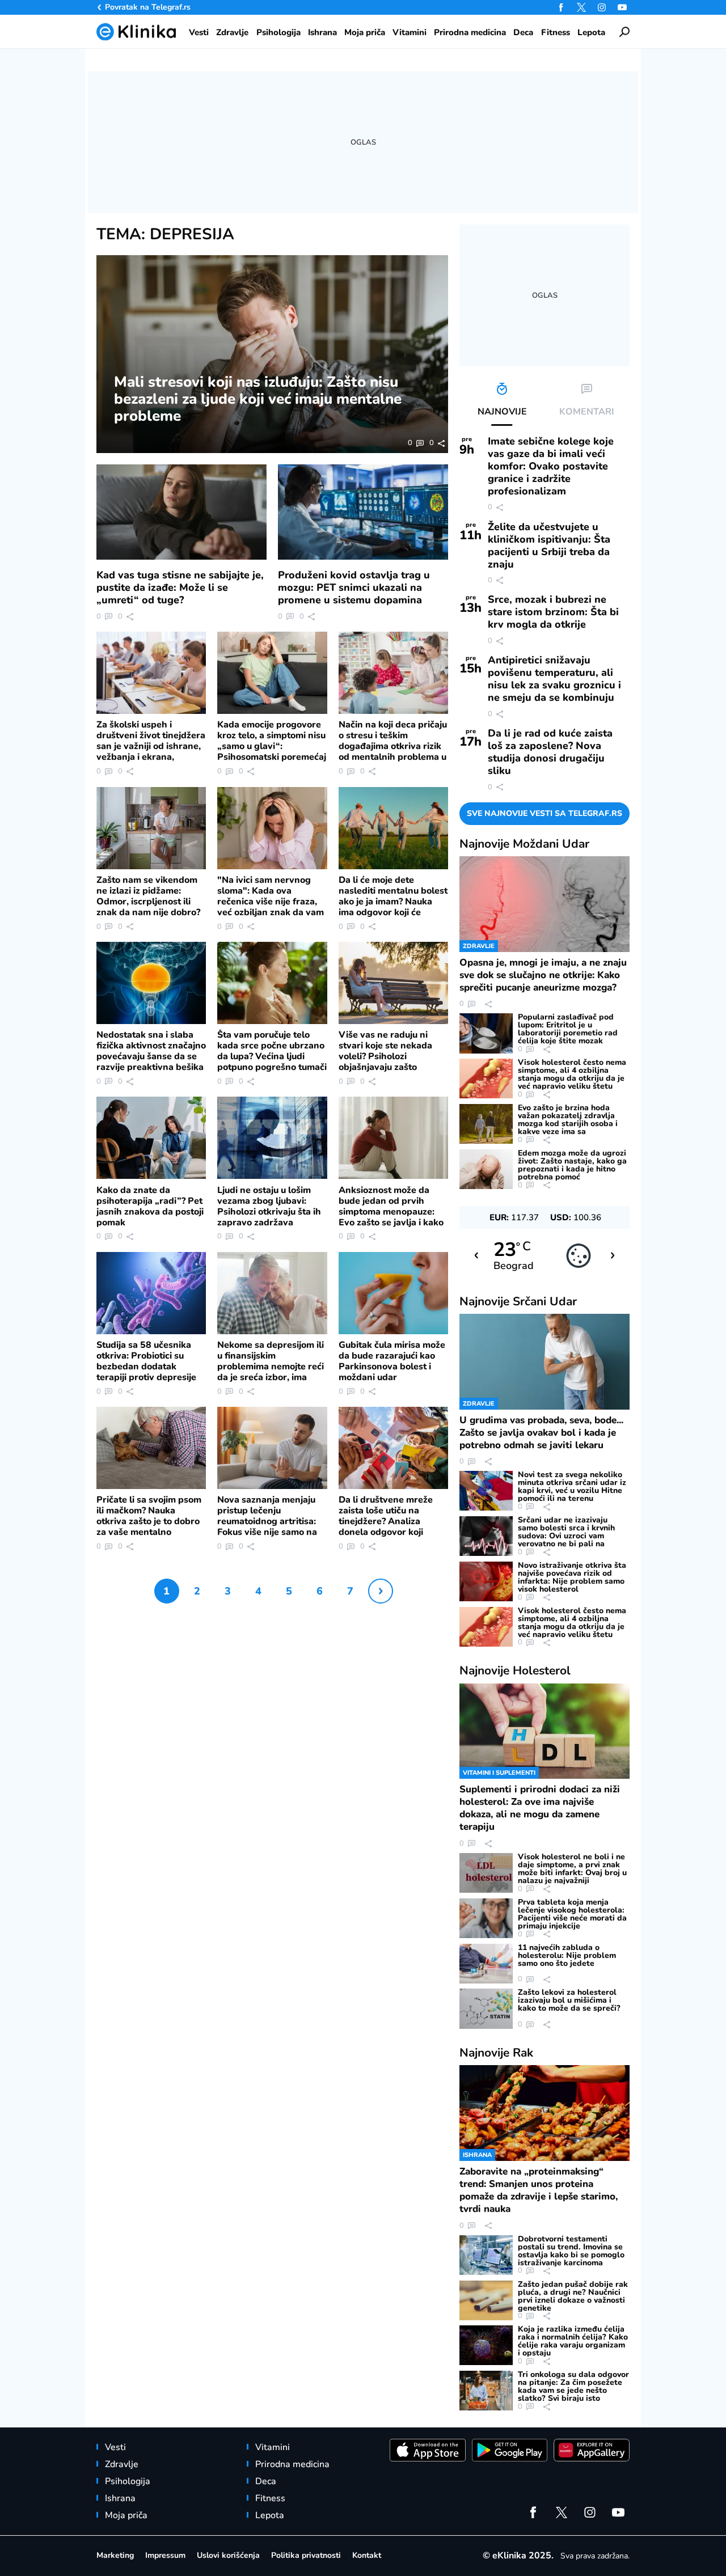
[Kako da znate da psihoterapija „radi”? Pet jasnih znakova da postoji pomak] (151, 1138)
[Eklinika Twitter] (581, 7)
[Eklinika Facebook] (561, 7)
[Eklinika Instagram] (602, 7)
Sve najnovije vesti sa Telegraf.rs (544, 813)
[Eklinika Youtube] (622, 7)
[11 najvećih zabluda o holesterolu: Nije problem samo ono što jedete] (486, 1964)
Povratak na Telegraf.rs (148, 7)
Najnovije (524, 844)
